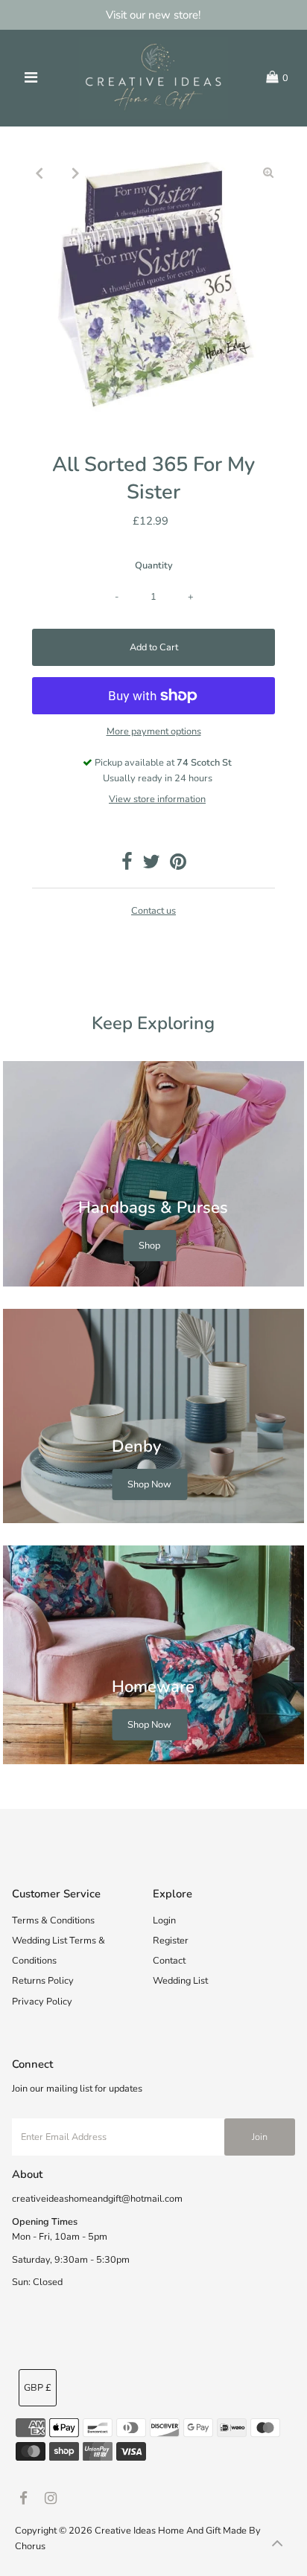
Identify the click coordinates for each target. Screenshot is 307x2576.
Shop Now (149, 1484)
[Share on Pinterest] (178, 865)
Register (171, 1941)
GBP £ (38, 2388)
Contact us (153, 911)
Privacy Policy (42, 2002)
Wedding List (180, 1981)
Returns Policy (43, 1981)
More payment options (154, 731)
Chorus (30, 2546)
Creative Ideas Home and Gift (159, 2531)
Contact (169, 1961)
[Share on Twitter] (151, 865)
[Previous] (39, 173)
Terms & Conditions (53, 1920)
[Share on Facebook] (127, 865)
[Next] (75, 173)
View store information (157, 799)
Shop (149, 1246)
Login (164, 1920)
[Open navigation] (32, 78)
